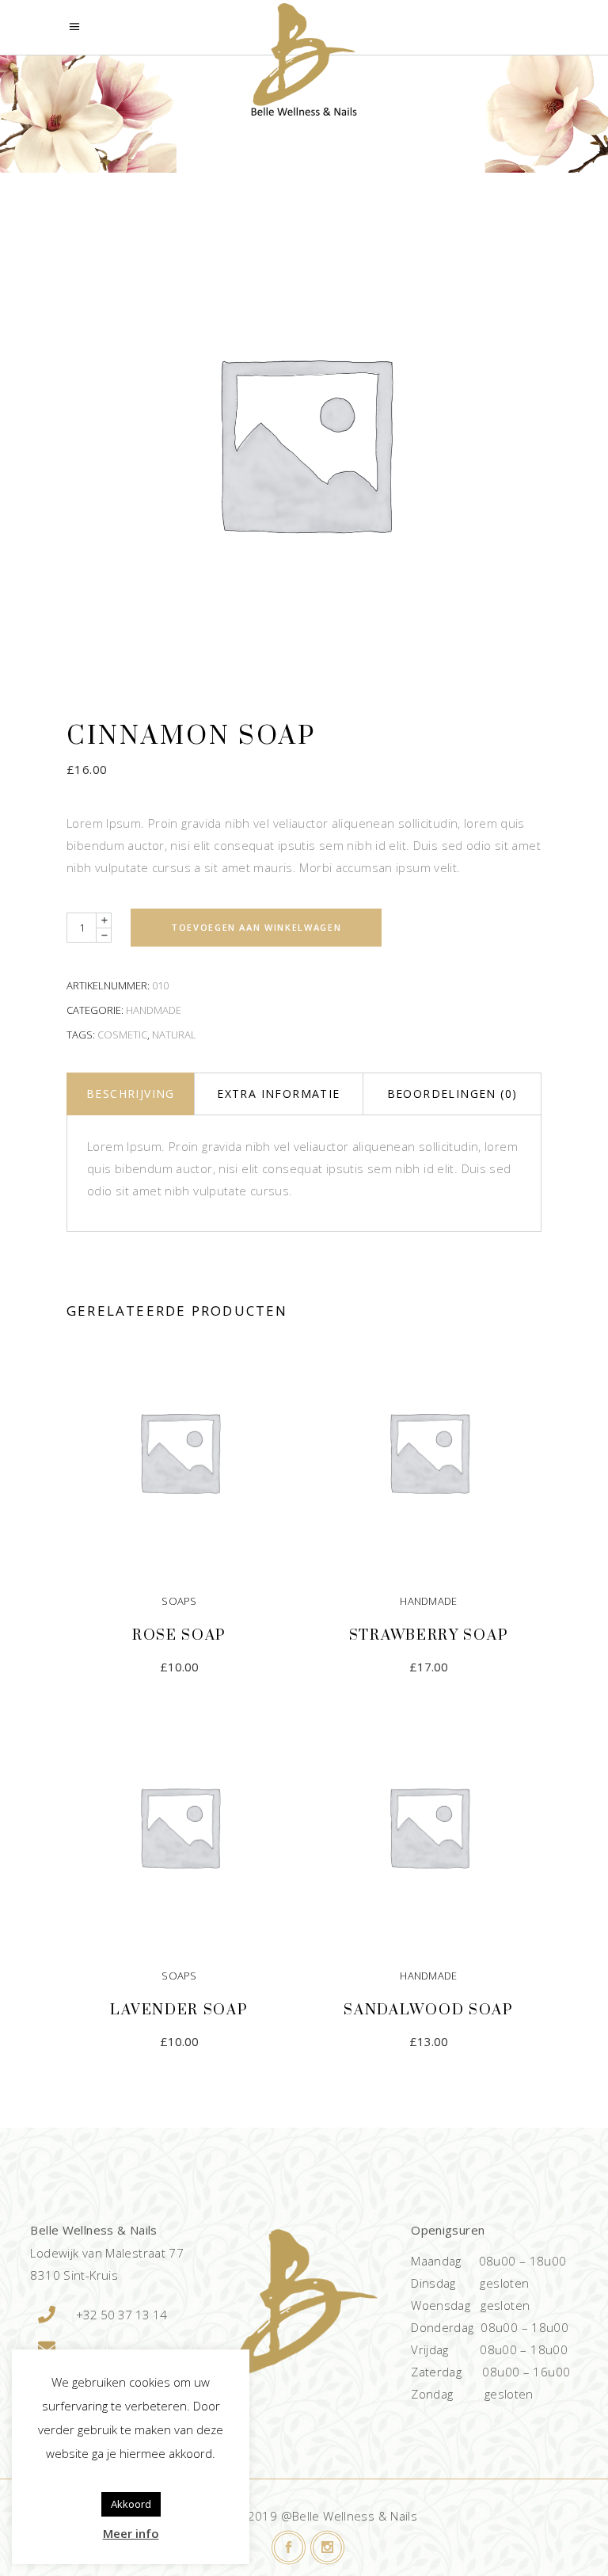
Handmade (154, 1010)
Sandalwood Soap (429, 2010)
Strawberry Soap (429, 1635)
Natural (174, 1035)
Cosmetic (122, 1035)
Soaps (179, 1601)
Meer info (131, 2533)
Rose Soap (179, 1635)
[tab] (130, 1094)
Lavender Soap (179, 2010)
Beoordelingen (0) (452, 1094)
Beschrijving (131, 1094)
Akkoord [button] (131, 2504)
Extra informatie (278, 1094)
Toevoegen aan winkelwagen (256, 927)
